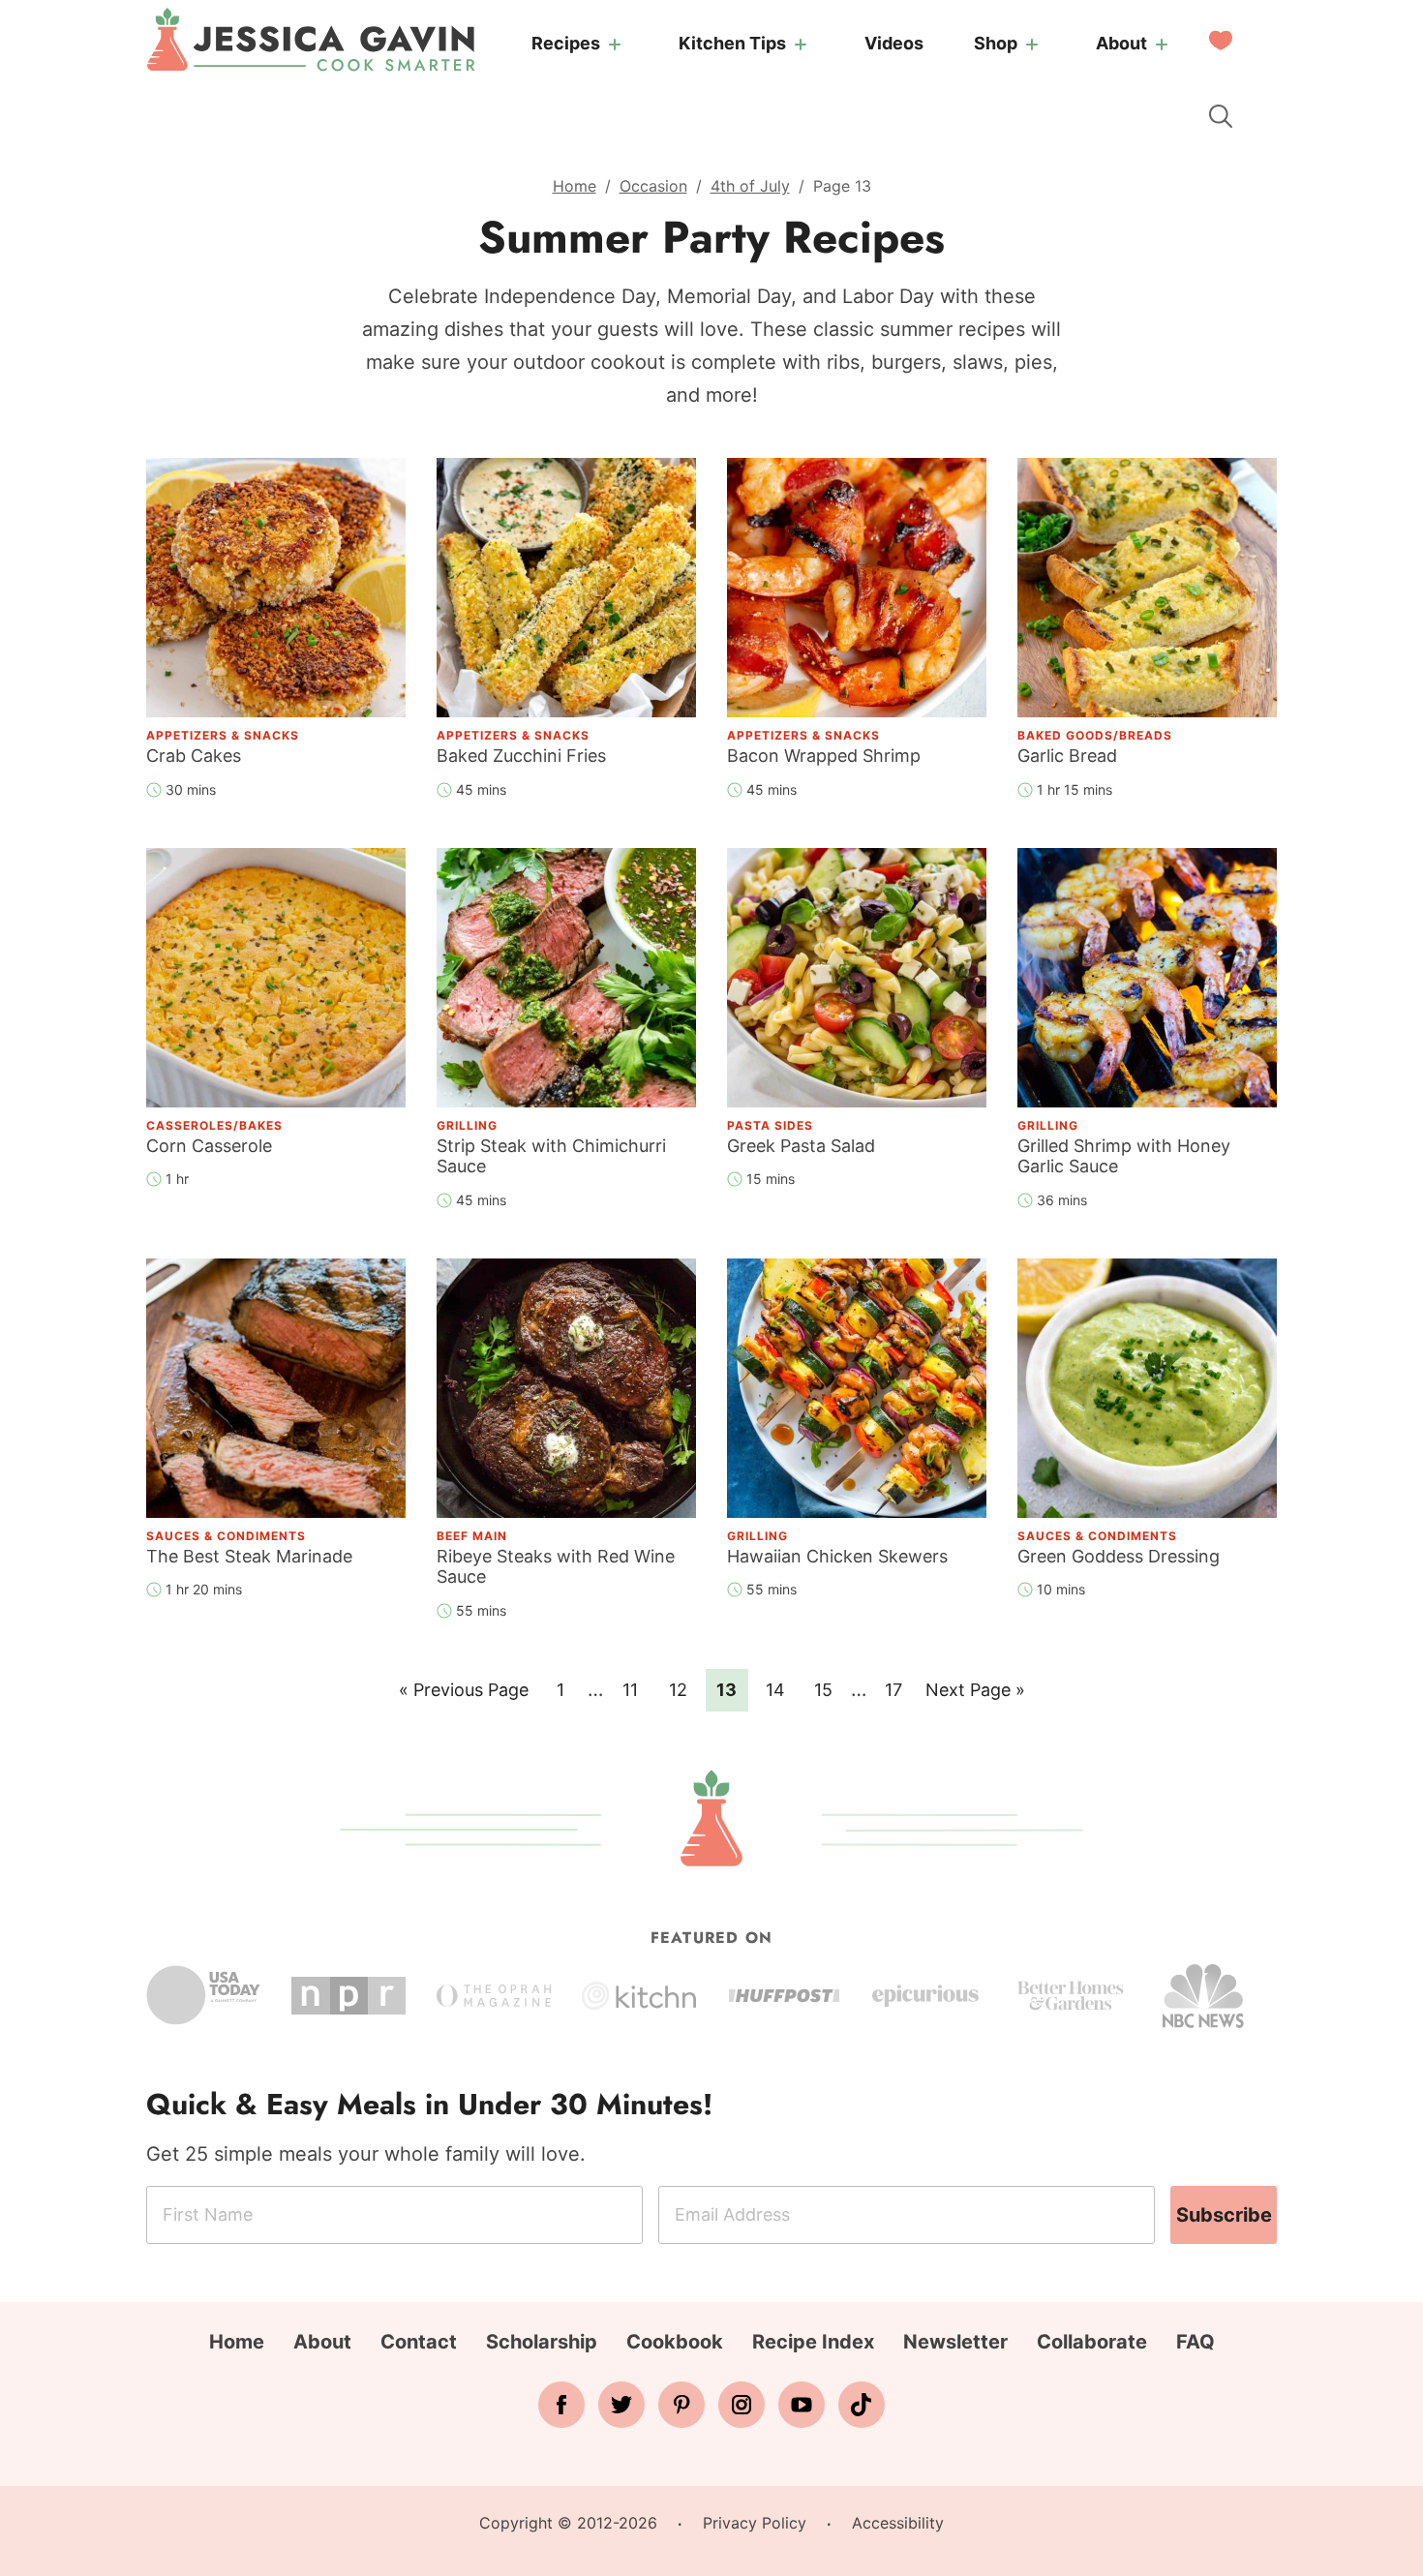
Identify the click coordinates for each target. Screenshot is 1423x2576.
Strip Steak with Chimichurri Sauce (551, 1156)
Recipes (566, 43)
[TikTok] (862, 2405)
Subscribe (1224, 2215)
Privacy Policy (755, 2523)
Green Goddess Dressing (1119, 1556)
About (1121, 43)
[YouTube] (802, 2405)
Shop (996, 43)
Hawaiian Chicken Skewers (837, 1556)
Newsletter (955, 2342)
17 (899, 1689)
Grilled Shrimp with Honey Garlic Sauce (1124, 1156)
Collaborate (1092, 2342)
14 (781, 1689)
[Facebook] (561, 2405)
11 (636, 1689)
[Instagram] (742, 2405)
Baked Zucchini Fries (521, 756)
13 (732, 1689)
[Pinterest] (681, 2405)
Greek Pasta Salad (801, 1146)
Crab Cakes (194, 756)
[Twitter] (621, 2405)
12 (684, 1689)
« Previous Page (464, 1695)
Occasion (653, 186)
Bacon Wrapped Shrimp (824, 756)
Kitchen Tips (732, 43)
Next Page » (975, 1695)
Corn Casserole (209, 1146)
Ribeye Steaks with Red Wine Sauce (556, 1567)
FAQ (1196, 2342)
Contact (419, 2342)
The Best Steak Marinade (249, 1556)
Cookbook (675, 2342)
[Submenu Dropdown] (615, 45)
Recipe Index (813, 2342)
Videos (894, 43)
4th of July (750, 186)
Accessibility (898, 2523)
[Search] (1221, 116)
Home (575, 186)
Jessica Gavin (311, 40)
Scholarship (542, 2342)
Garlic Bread (1067, 756)
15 (829, 1689)
